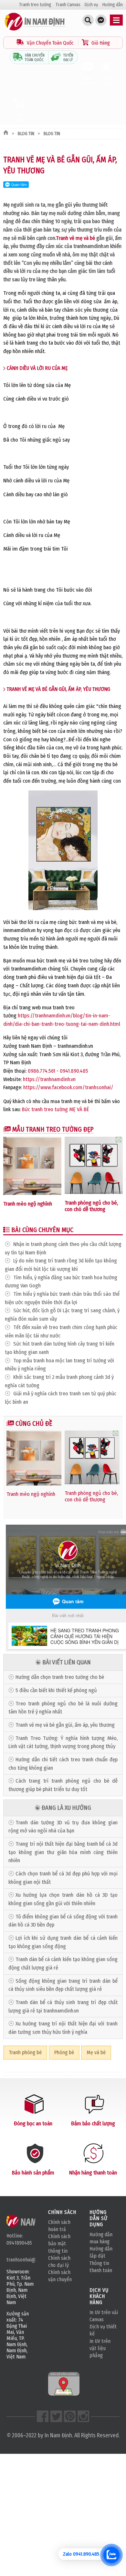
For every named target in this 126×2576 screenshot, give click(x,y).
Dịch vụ (91, 5)
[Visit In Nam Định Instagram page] (83, 2416)
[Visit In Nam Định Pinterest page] (70, 2416)
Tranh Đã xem (87, 80)
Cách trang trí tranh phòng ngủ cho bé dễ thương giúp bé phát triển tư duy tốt (63, 1785)
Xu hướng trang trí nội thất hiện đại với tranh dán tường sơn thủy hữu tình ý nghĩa (63, 2028)
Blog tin (26, 134)
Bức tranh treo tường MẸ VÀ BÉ (55, 1109)
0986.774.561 (42, 1071)
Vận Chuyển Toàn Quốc (50, 43)
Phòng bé (64, 2052)
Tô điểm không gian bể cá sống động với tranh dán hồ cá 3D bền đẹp (63, 1921)
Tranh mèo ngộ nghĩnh (28, 1204)
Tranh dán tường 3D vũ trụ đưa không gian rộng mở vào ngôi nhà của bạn (63, 1827)
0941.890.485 (74, 1071)
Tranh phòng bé (25, 2052)
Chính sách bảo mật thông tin (59, 2243)
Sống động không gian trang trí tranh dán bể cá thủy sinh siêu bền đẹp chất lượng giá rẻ (63, 1985)
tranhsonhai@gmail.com (21, 2260)
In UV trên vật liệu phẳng (100, 2348)
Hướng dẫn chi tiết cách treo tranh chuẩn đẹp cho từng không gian (63, 1764)
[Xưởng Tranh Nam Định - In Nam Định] (31, 2221)
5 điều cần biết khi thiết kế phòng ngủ (56, 1690)
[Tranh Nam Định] (36, 31)
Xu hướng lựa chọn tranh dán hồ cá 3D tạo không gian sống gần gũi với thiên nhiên (63, 1899)
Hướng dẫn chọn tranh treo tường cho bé (60, 1677)
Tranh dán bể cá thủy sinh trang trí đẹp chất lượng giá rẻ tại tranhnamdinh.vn (63, 2007)
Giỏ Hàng (100, 43)
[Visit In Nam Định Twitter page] (56, 2416)
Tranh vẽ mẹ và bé (75, 238)
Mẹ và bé (96, 2052)
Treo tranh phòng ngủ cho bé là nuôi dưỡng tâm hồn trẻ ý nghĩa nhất (63, 1708)
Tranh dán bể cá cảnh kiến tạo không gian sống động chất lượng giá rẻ (63, 1964)
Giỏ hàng (19, 117)
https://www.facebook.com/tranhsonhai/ (68, 1087)
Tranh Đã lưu (107, 80)
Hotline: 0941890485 (19, 2239)
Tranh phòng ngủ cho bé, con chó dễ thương (91, 1206)
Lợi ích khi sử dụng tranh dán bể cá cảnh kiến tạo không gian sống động (63, 1942)
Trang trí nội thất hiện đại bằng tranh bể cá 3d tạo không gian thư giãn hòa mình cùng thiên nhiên (63, 1852)
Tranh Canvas (68, 5)
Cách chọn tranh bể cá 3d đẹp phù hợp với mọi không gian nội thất (63, 1878)
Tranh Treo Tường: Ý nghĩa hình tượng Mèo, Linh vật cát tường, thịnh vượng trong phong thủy (63, 1742)
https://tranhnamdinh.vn (49, 1079)
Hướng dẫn (113, 5)
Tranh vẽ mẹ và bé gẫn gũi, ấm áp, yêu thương (65, 1725)
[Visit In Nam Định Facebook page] (43, 2416)
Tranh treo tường (35, 5)
